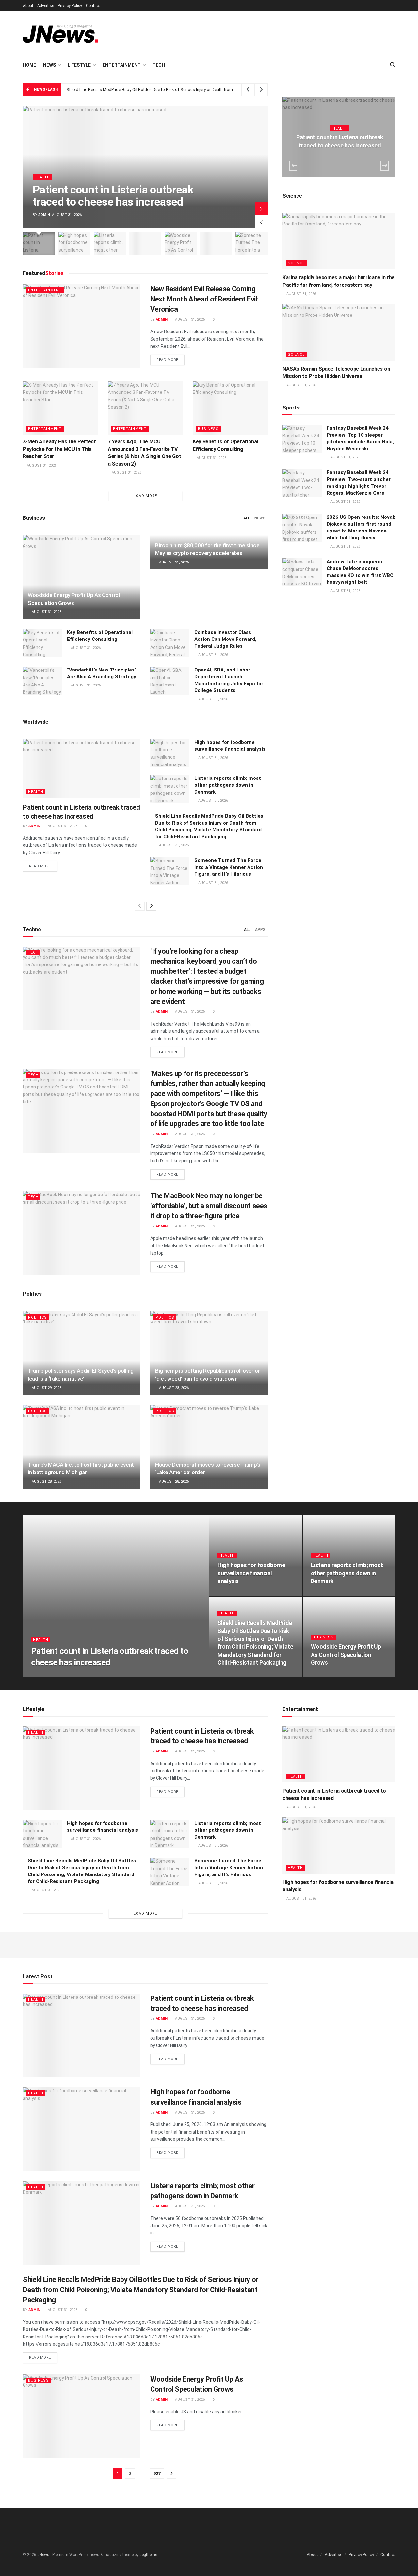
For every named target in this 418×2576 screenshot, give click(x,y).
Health (42, 177)
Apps (260, 930)
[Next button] (261, 209)
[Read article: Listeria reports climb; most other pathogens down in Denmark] (170, 789)
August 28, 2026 (173, 1388)
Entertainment (122, 65)
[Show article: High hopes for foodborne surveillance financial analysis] (75, 243)
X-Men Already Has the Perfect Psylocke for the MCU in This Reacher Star (59, 449)
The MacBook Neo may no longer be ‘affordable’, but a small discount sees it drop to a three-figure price (209, 1206)
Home (29, 65)
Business (208, 429)
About (28, 6)
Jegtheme (148, 2555)
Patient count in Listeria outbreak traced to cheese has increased (113, 196)
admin (44, 215)
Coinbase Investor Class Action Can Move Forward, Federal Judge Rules (225, 639)
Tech (159, 65)
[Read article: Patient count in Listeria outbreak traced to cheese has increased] (82, 768)
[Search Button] (393, 65)
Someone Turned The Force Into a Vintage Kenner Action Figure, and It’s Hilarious (229, 867)
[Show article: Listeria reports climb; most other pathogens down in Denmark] (110, 243)
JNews (43, 2555)
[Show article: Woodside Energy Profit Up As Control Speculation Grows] (181, 243)
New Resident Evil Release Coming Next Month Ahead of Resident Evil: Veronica (204, 299)
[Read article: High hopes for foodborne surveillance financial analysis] (170, 753)
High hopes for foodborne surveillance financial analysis (251, 1573)
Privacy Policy (70, 6)
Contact (93, 6)
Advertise (46, 6)
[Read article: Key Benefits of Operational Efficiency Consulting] (230, 408)
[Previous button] (261, 222)
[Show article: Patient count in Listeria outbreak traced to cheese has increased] (39, 243)
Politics (38, 1317)
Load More (145, 496)
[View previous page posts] (140, 906)
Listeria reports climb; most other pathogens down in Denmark (228, 785)
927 (157, 2473)
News (49, 65)
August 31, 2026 (189, 320)
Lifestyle (79, 65)
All (247, 518)
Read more (170, 360)
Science (296, 263)
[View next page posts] (151, 906)
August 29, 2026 (46, 1388)
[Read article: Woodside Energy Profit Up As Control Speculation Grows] (82, 577)
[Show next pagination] (171, 2473)
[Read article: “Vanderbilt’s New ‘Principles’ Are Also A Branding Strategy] (42, 681)
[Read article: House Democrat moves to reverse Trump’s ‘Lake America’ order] (209, 1447)
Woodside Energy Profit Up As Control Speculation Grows (121, 90)
